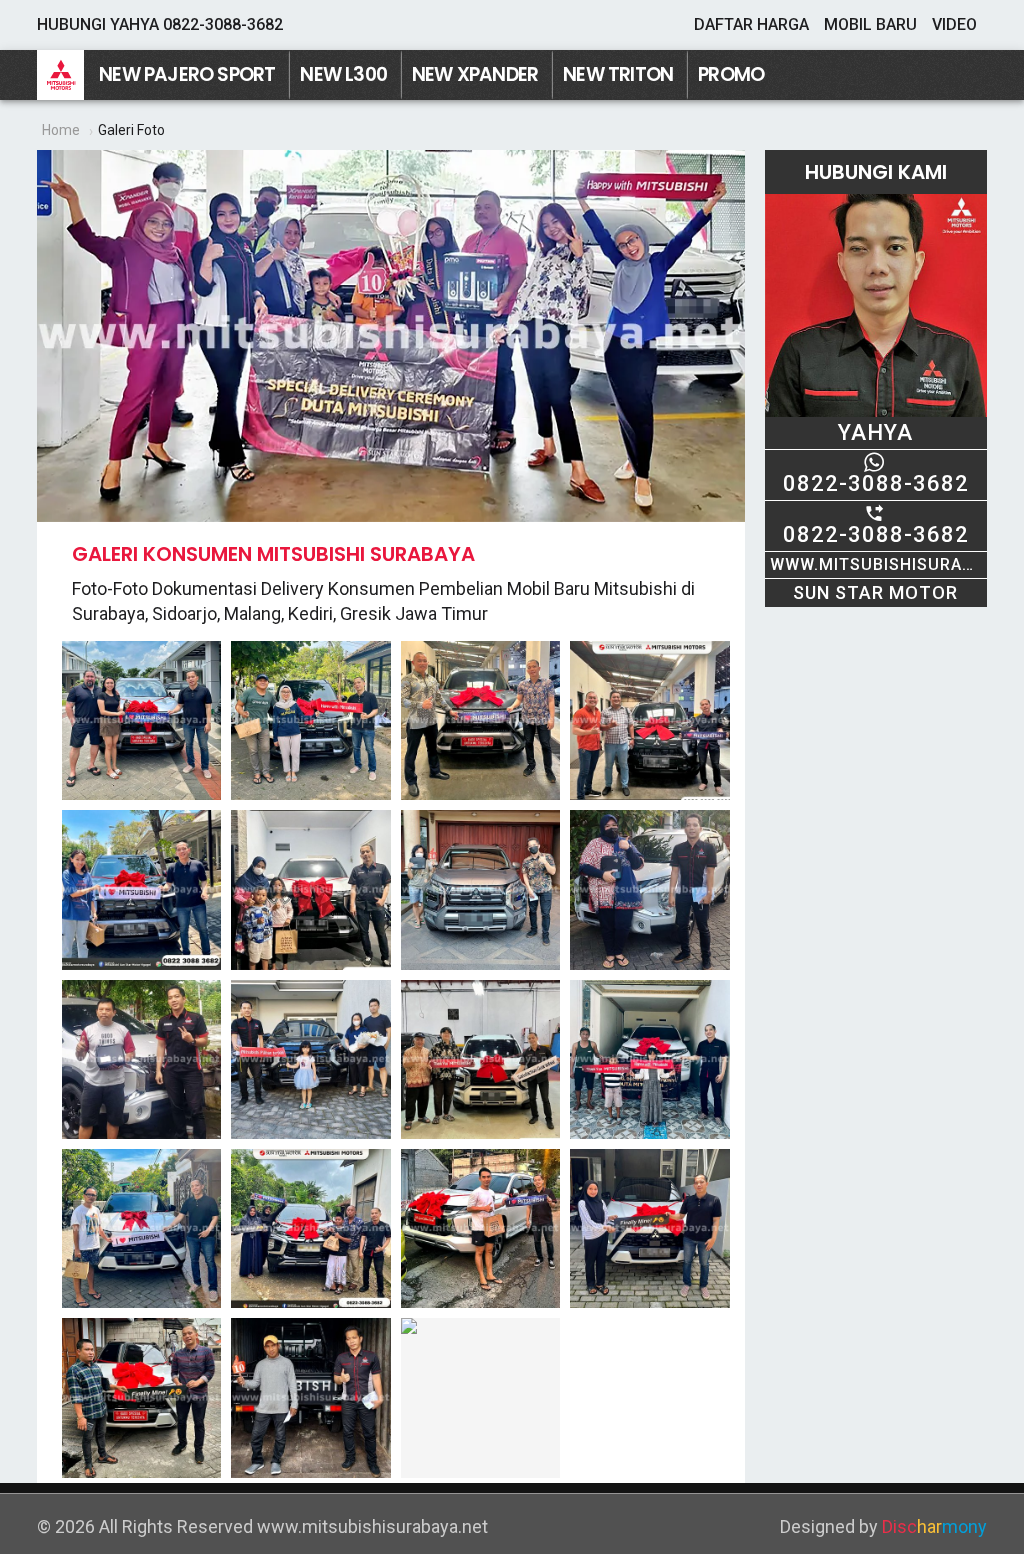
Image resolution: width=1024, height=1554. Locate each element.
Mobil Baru (870, 24)
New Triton (618, 74)
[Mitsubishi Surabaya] (60, 75)
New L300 (343, 74)
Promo (731, 74)
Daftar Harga (751, 24)
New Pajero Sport (187, 74)
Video (954, 24)
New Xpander (475, 74)
